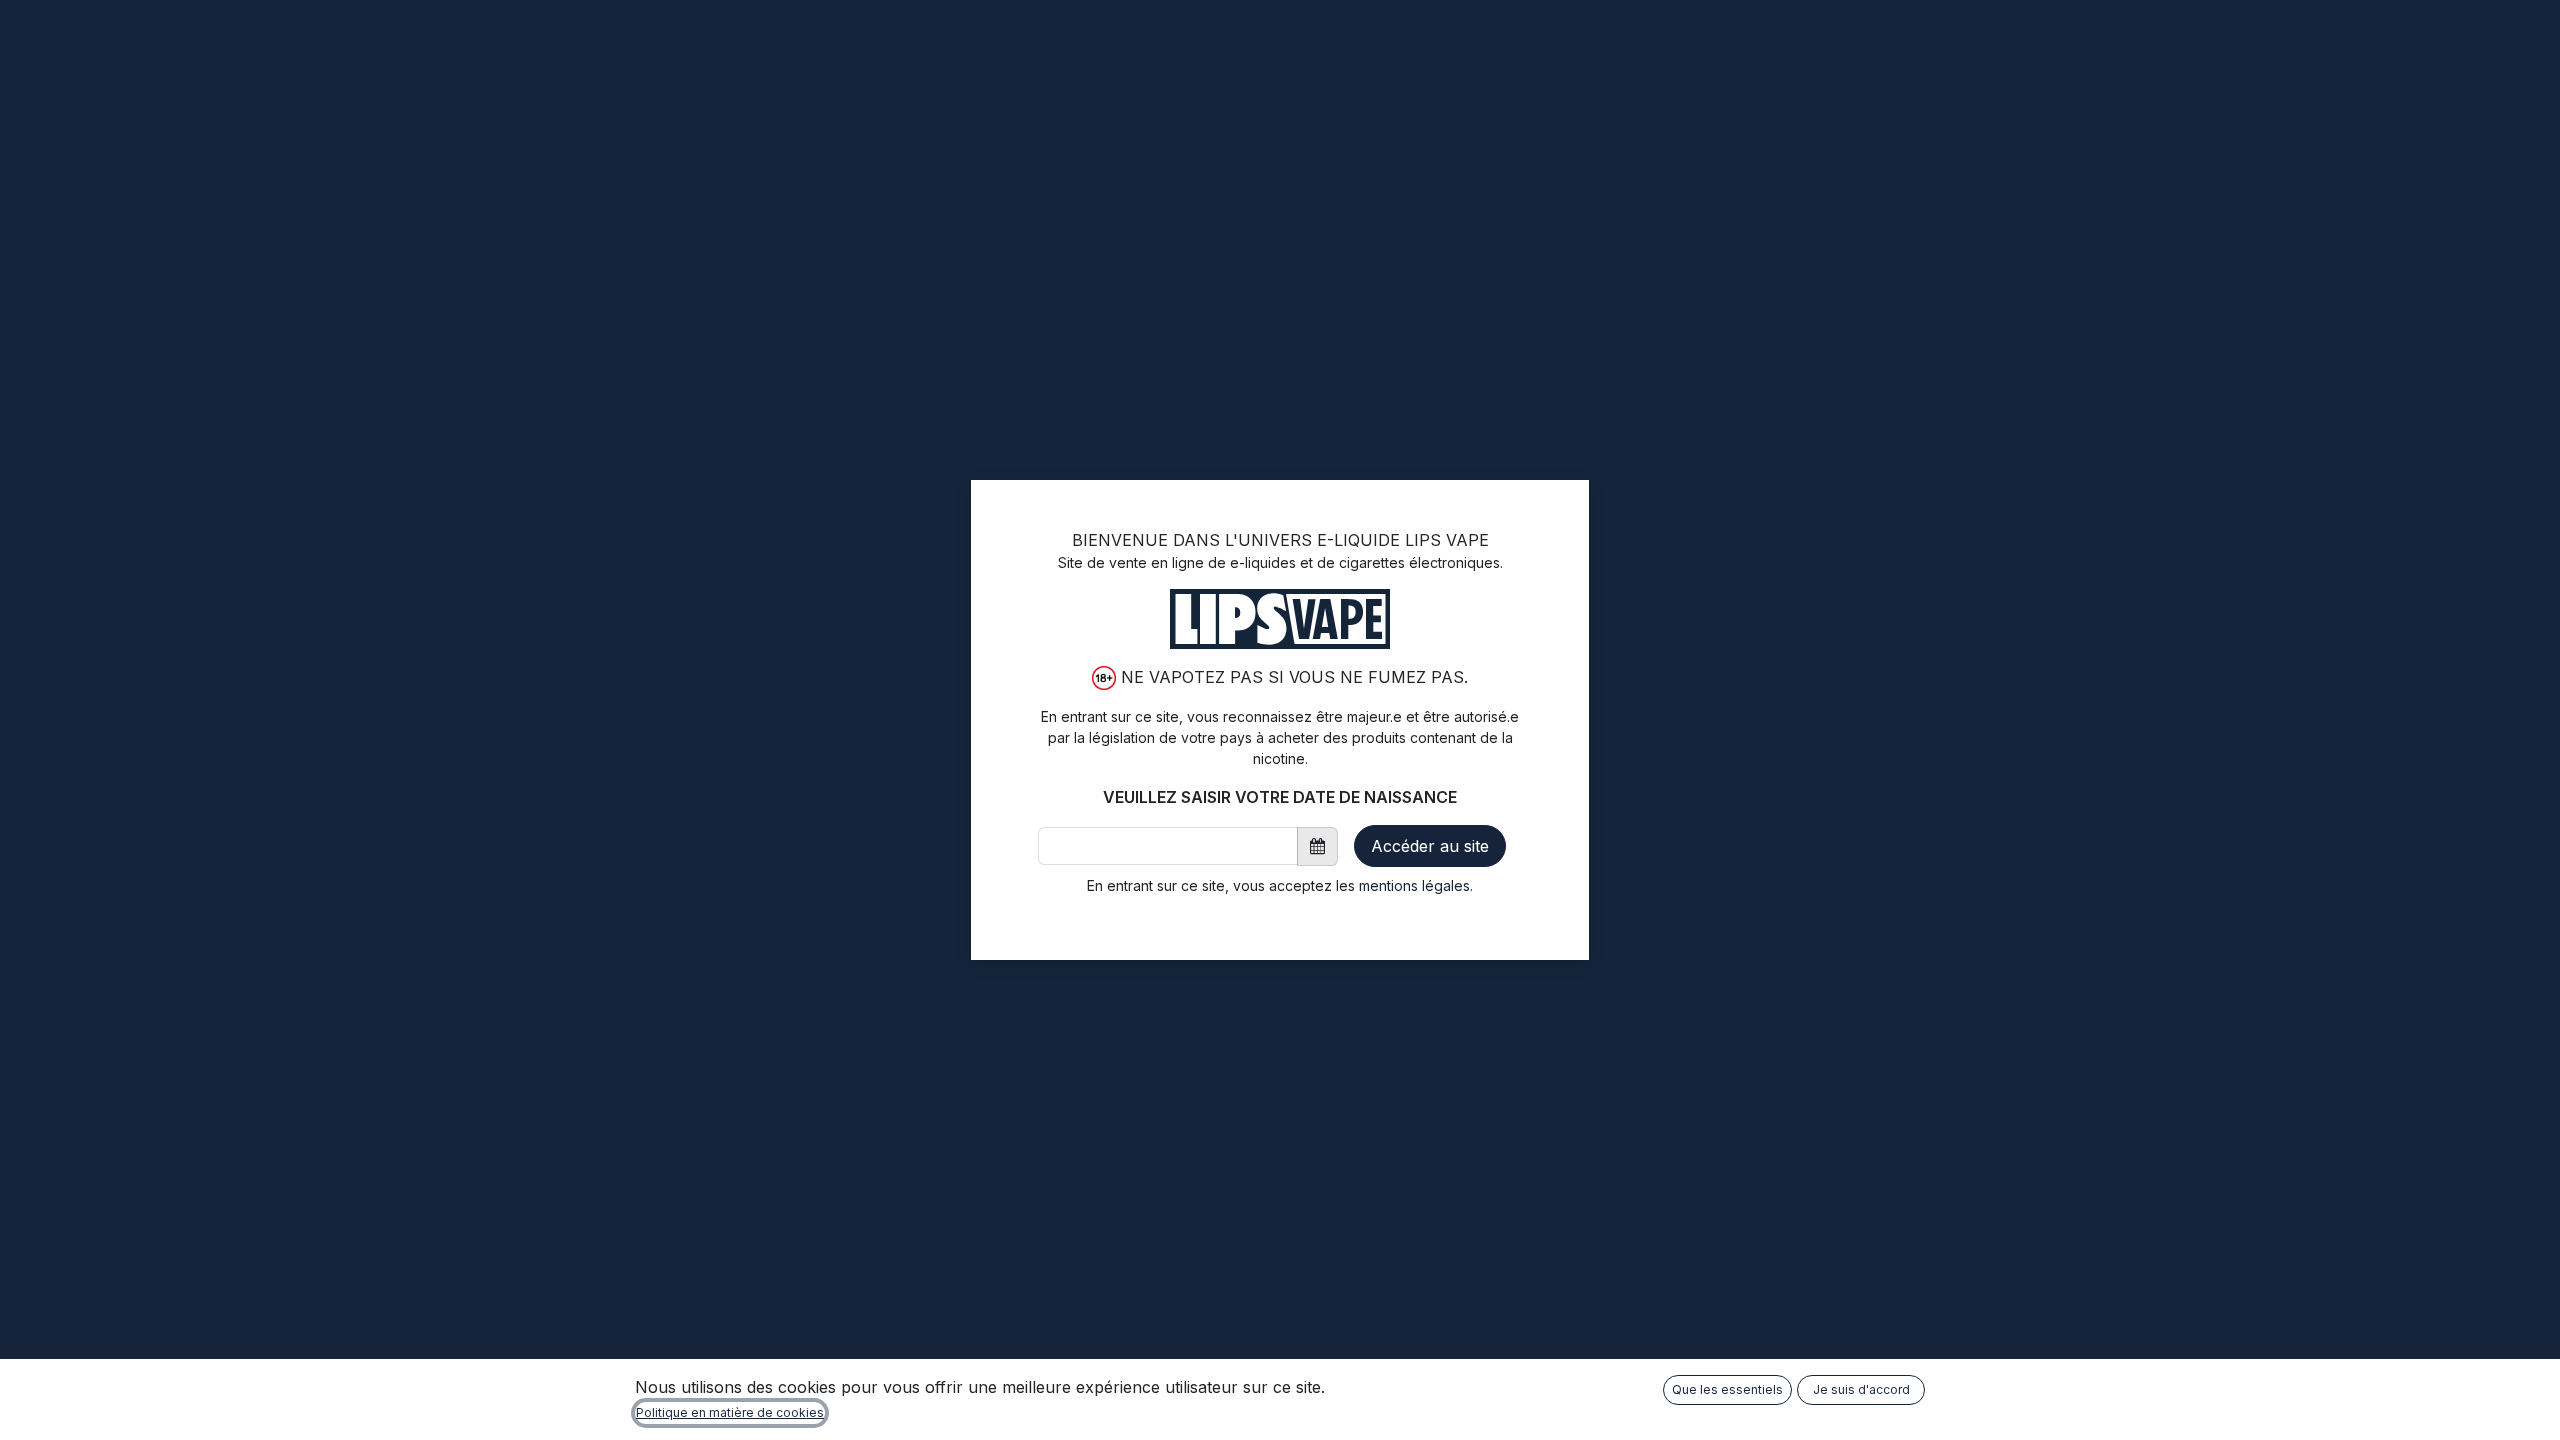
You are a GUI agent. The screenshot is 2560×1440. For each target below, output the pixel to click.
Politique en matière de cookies (730, 1412)
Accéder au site (1430, 846)
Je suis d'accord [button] (1861, 1389)
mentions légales (1414, 885)
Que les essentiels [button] (1727, 1389)
